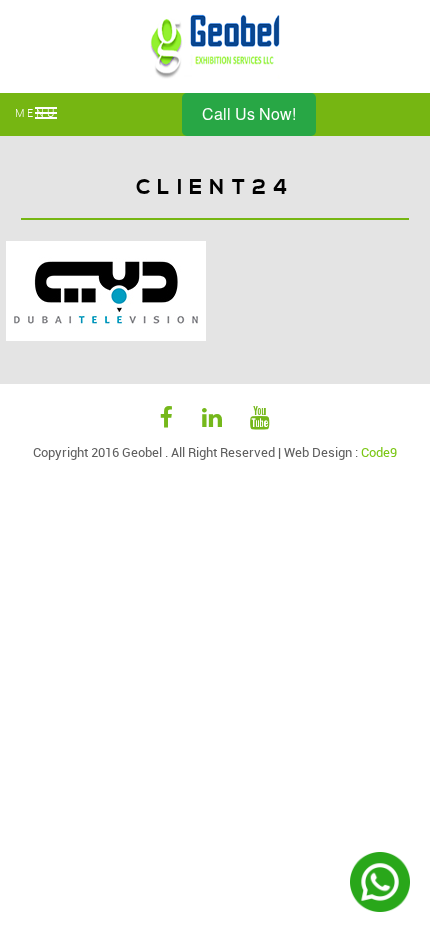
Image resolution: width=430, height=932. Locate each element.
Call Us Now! (249, 113)
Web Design (318, 452)
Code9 (379, 452)
